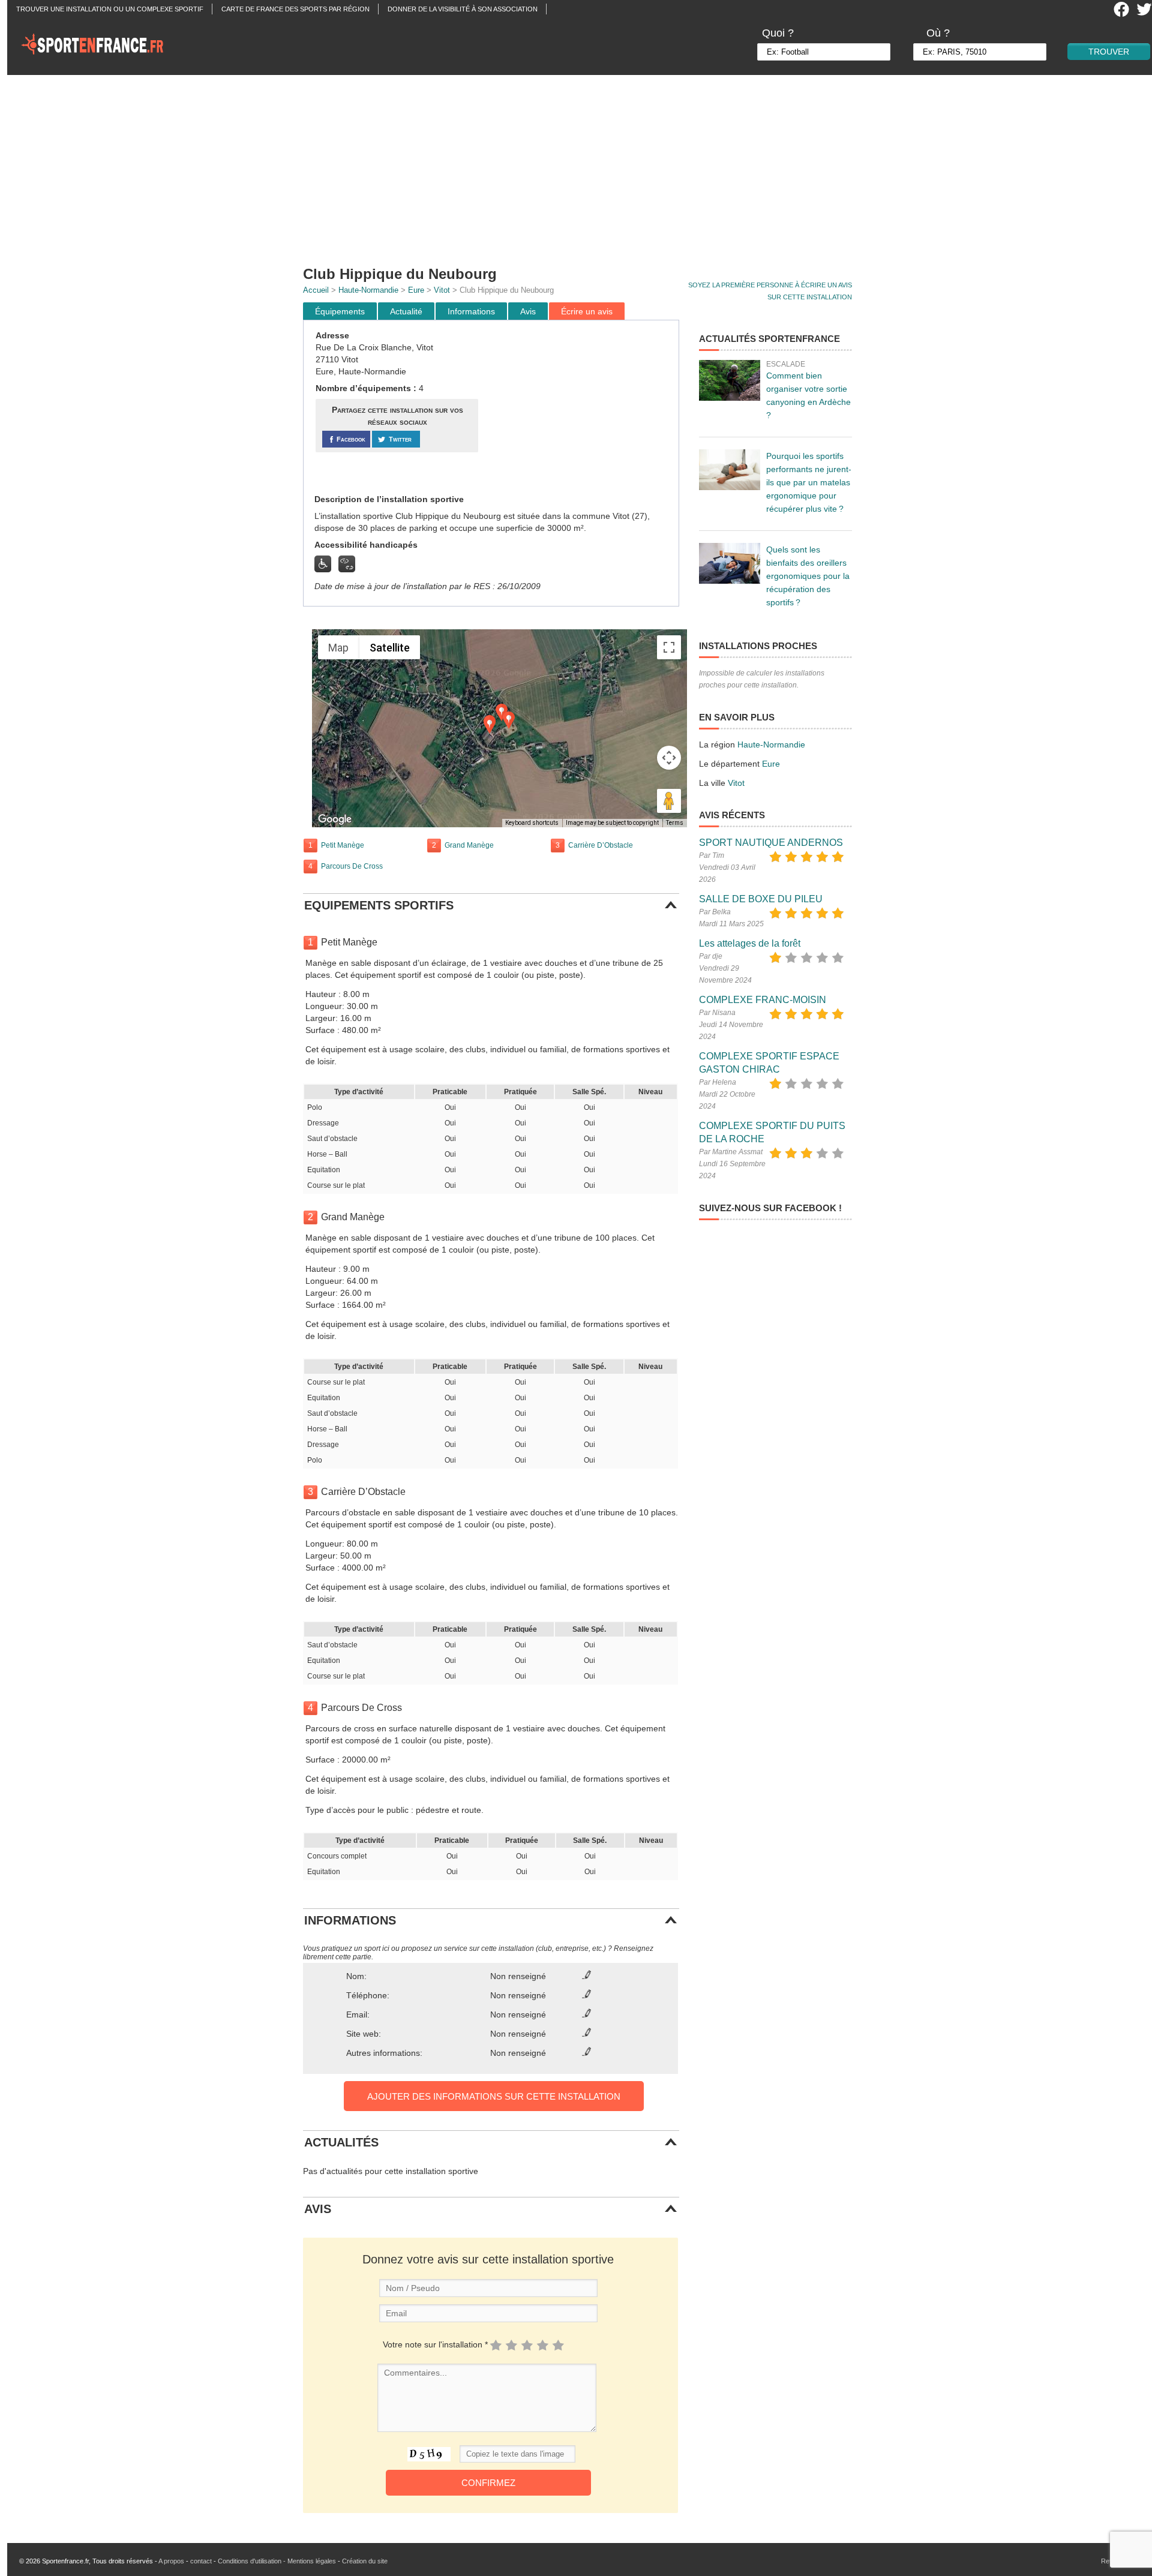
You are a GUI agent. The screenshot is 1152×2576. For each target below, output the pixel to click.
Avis (528, 311)
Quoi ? (778, 33)
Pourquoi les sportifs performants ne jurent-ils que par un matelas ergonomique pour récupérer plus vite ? (809, 482)
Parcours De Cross (352, 866)
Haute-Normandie (368, 290)
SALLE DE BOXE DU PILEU (761, 899)
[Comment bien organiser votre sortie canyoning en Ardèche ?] (730, 380)
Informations (471, 311)
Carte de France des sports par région (295, 9)
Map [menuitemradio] (338, 648)
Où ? (938, 33)
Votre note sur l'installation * (435, 2344)
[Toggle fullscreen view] (669, 647)
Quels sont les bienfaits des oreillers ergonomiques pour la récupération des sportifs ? (808, 576)
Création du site (365, 2561)
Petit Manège (343, 845)
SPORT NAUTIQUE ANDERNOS (771, 843)
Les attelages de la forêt (750, 943)
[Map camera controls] (669, 758)
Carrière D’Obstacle (601, 845)
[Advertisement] (583, 165)
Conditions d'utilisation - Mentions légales (277, 2561)
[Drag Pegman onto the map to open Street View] (669, 801)
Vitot (442, 290)
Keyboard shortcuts (532, 823)
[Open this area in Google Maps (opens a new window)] (335, 819)
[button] (490, 725)
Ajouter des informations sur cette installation (494, 2096)
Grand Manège (469, 845)
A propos (171, 2561)
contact (201, 2561)
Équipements (340, 311)
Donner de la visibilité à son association (463, 9)
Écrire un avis (587, 311)
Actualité (406, 311)
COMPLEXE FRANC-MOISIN (763, 1000)
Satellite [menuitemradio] (390, 648)
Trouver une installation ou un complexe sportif (110, 9)
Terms (675, 823)
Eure (416, 290)
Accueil (316, 290)
